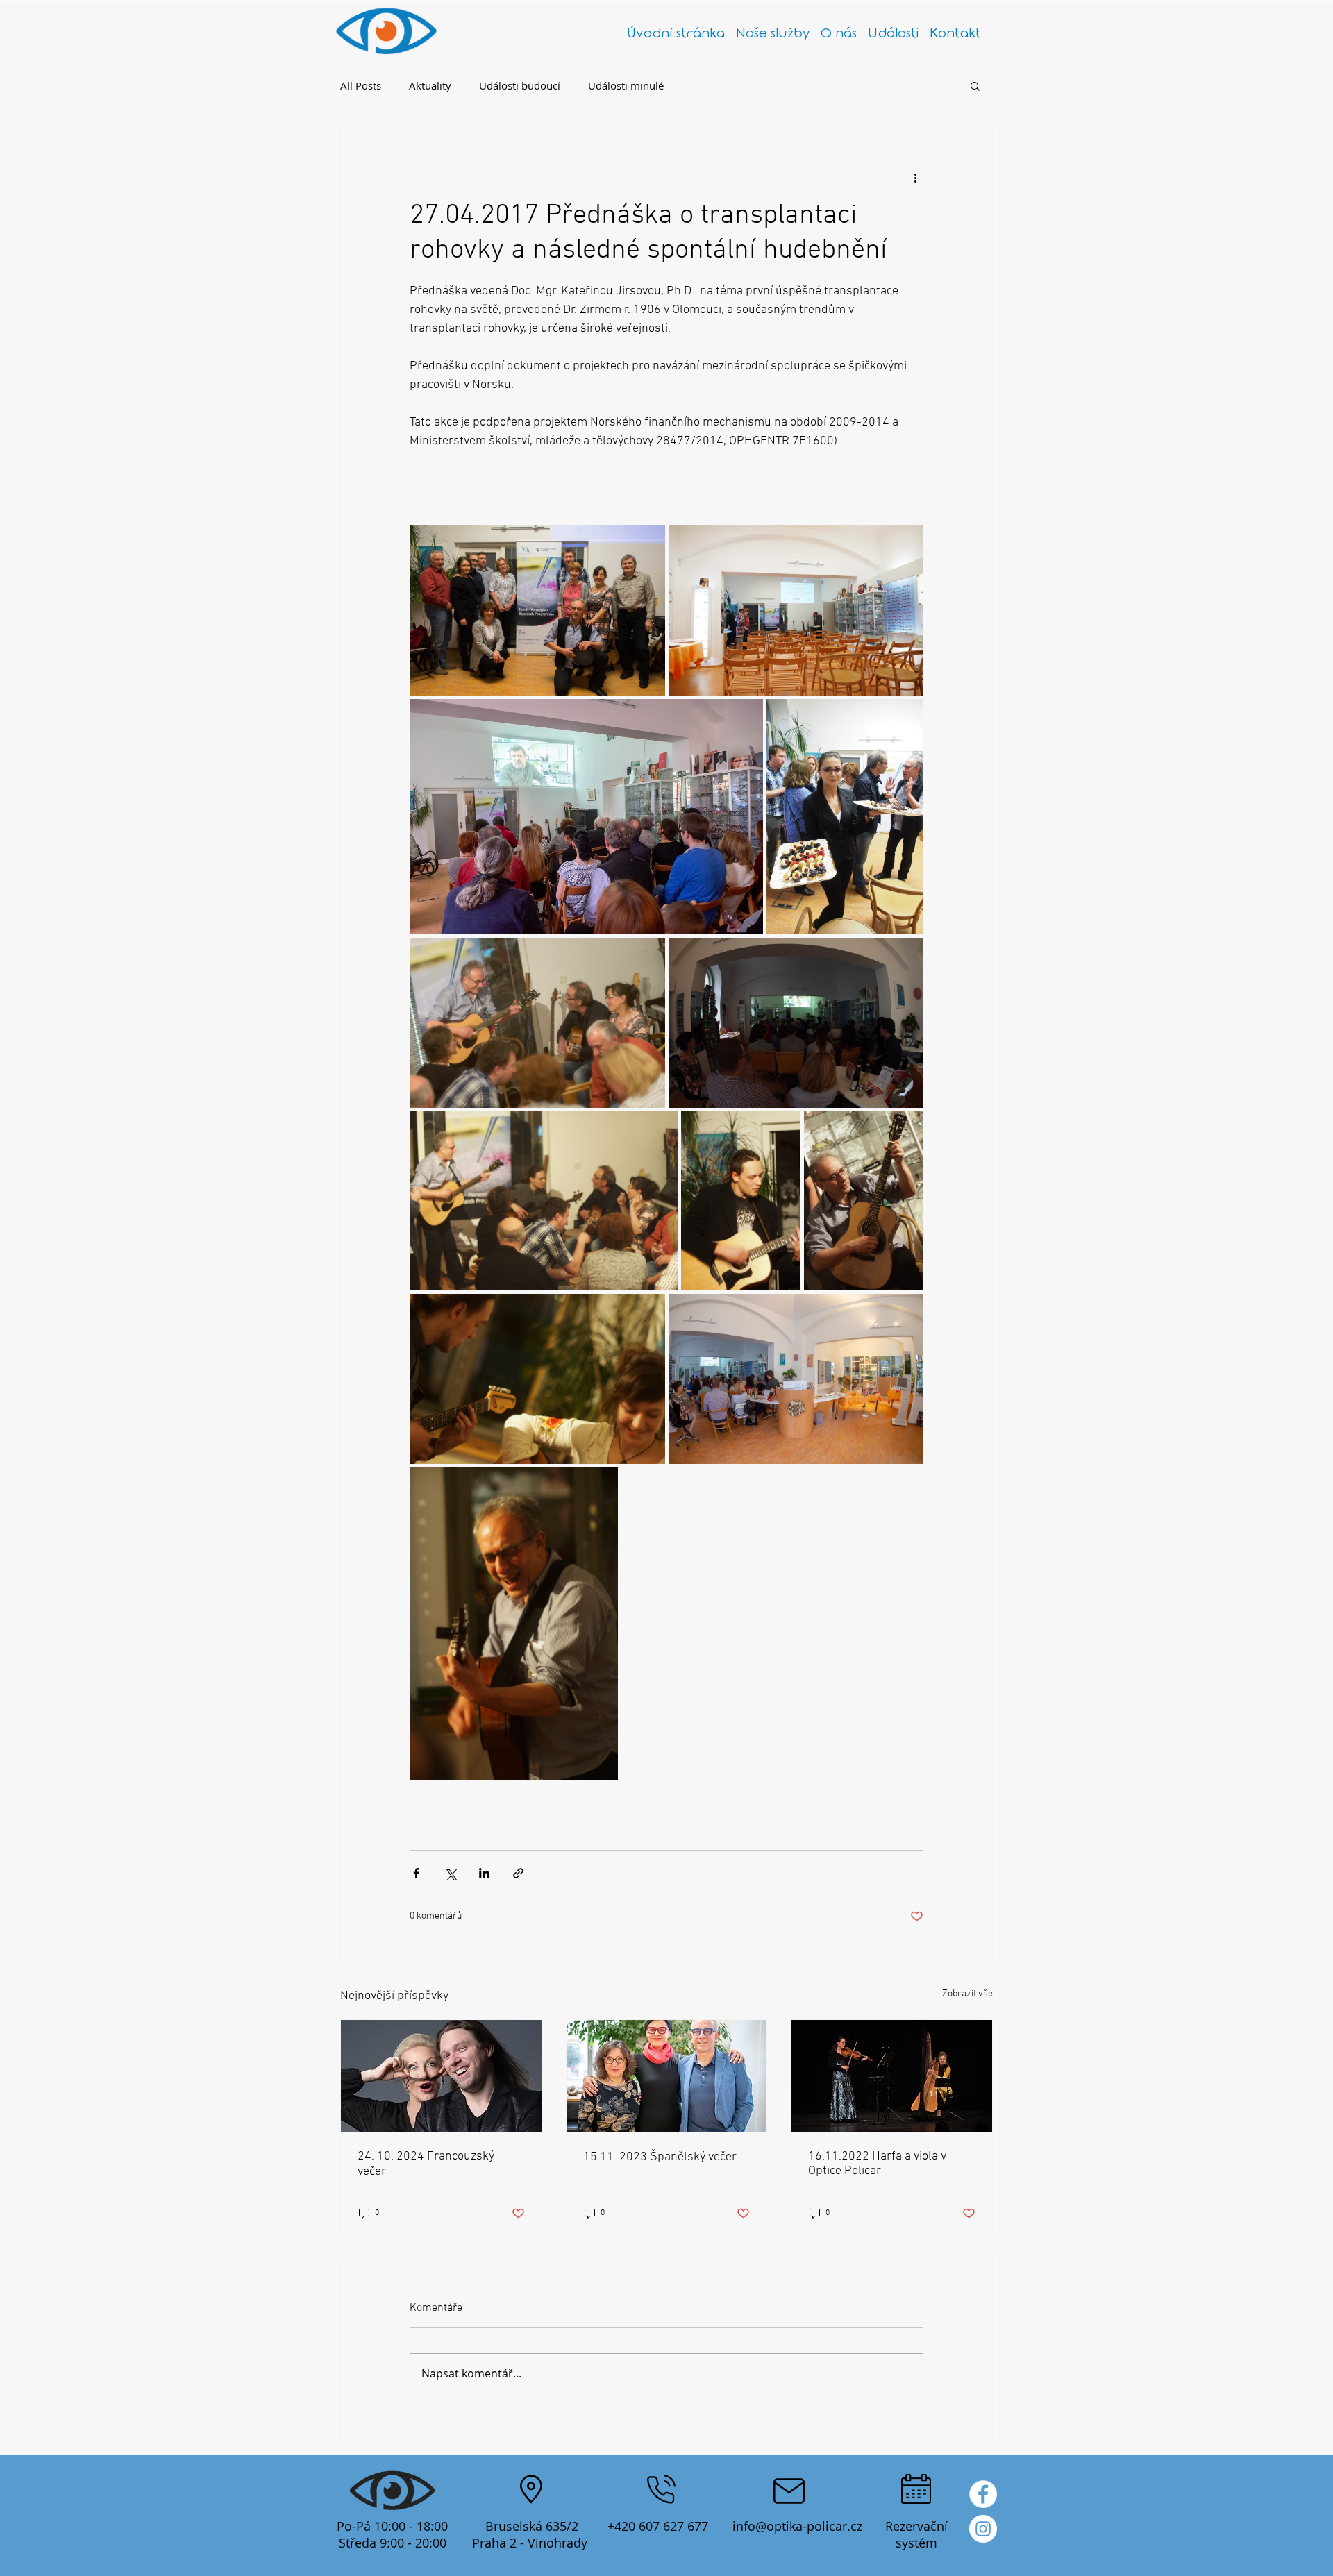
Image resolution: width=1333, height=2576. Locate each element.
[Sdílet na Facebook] (416, 1873)
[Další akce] (915, 178)
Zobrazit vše (967, 1994)
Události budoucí (520, 85)
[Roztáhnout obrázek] (537, 611)
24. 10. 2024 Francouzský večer (426, 2164)
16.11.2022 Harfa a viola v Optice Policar (877, 2164)
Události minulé (626, 85)
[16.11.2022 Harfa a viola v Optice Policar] (892, 2076)
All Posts (361, 85)
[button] (975, 85)
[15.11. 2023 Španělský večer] (667, 2076)
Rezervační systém (916, 2534)
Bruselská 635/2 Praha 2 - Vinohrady (531, 2534)
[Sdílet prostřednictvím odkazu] (518, 1873)
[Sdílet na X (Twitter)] (450, 1873)
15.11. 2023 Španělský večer (660, 2157)
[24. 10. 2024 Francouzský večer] (441, 2076)
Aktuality (430, 85)
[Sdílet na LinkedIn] (484, 1873)
